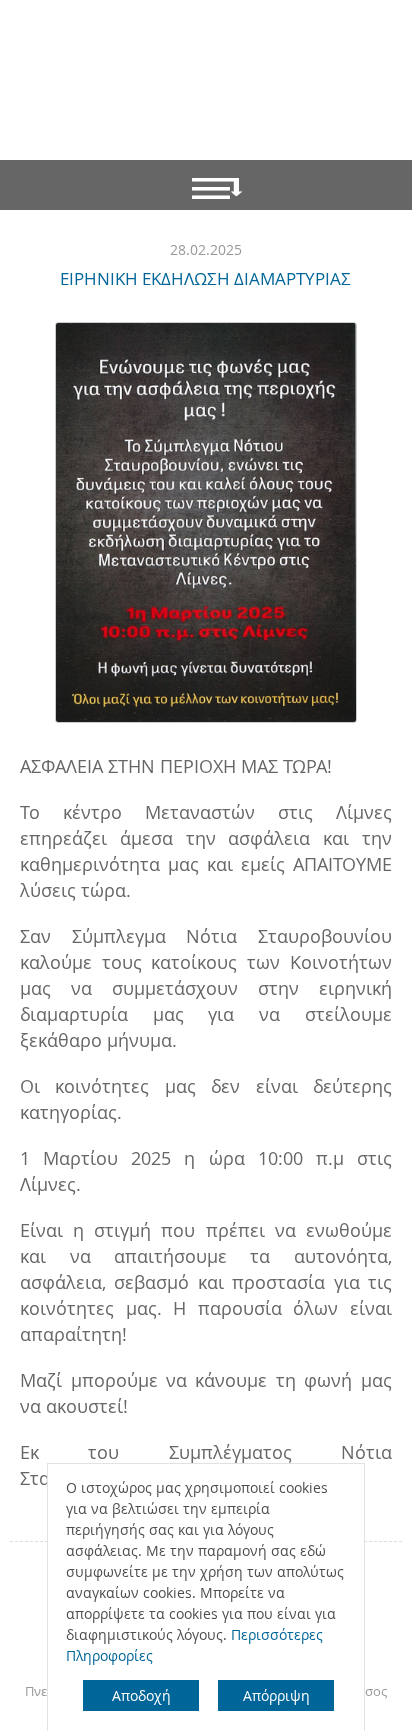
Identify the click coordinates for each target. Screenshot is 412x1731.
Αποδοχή (141, 1695)
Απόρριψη (276, 1695)
